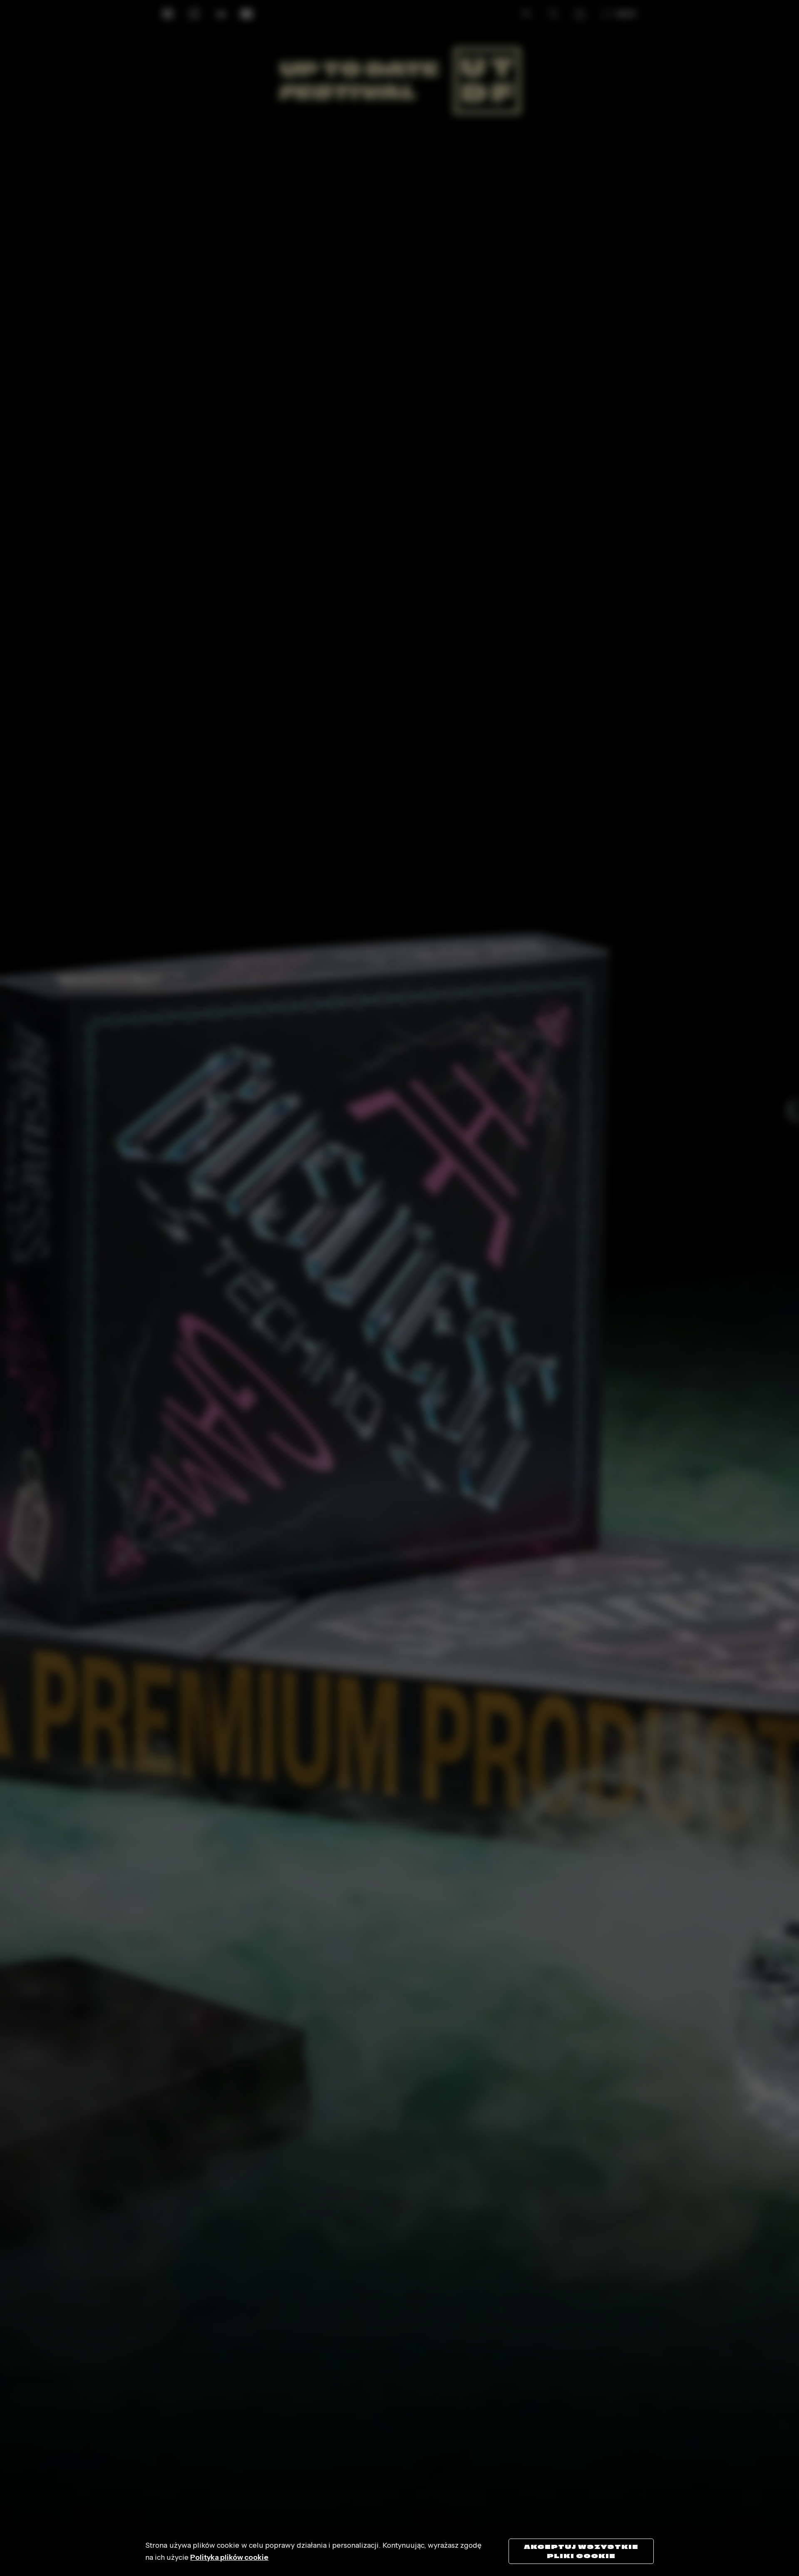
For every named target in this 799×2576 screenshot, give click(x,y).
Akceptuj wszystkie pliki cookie (581, 2551)
